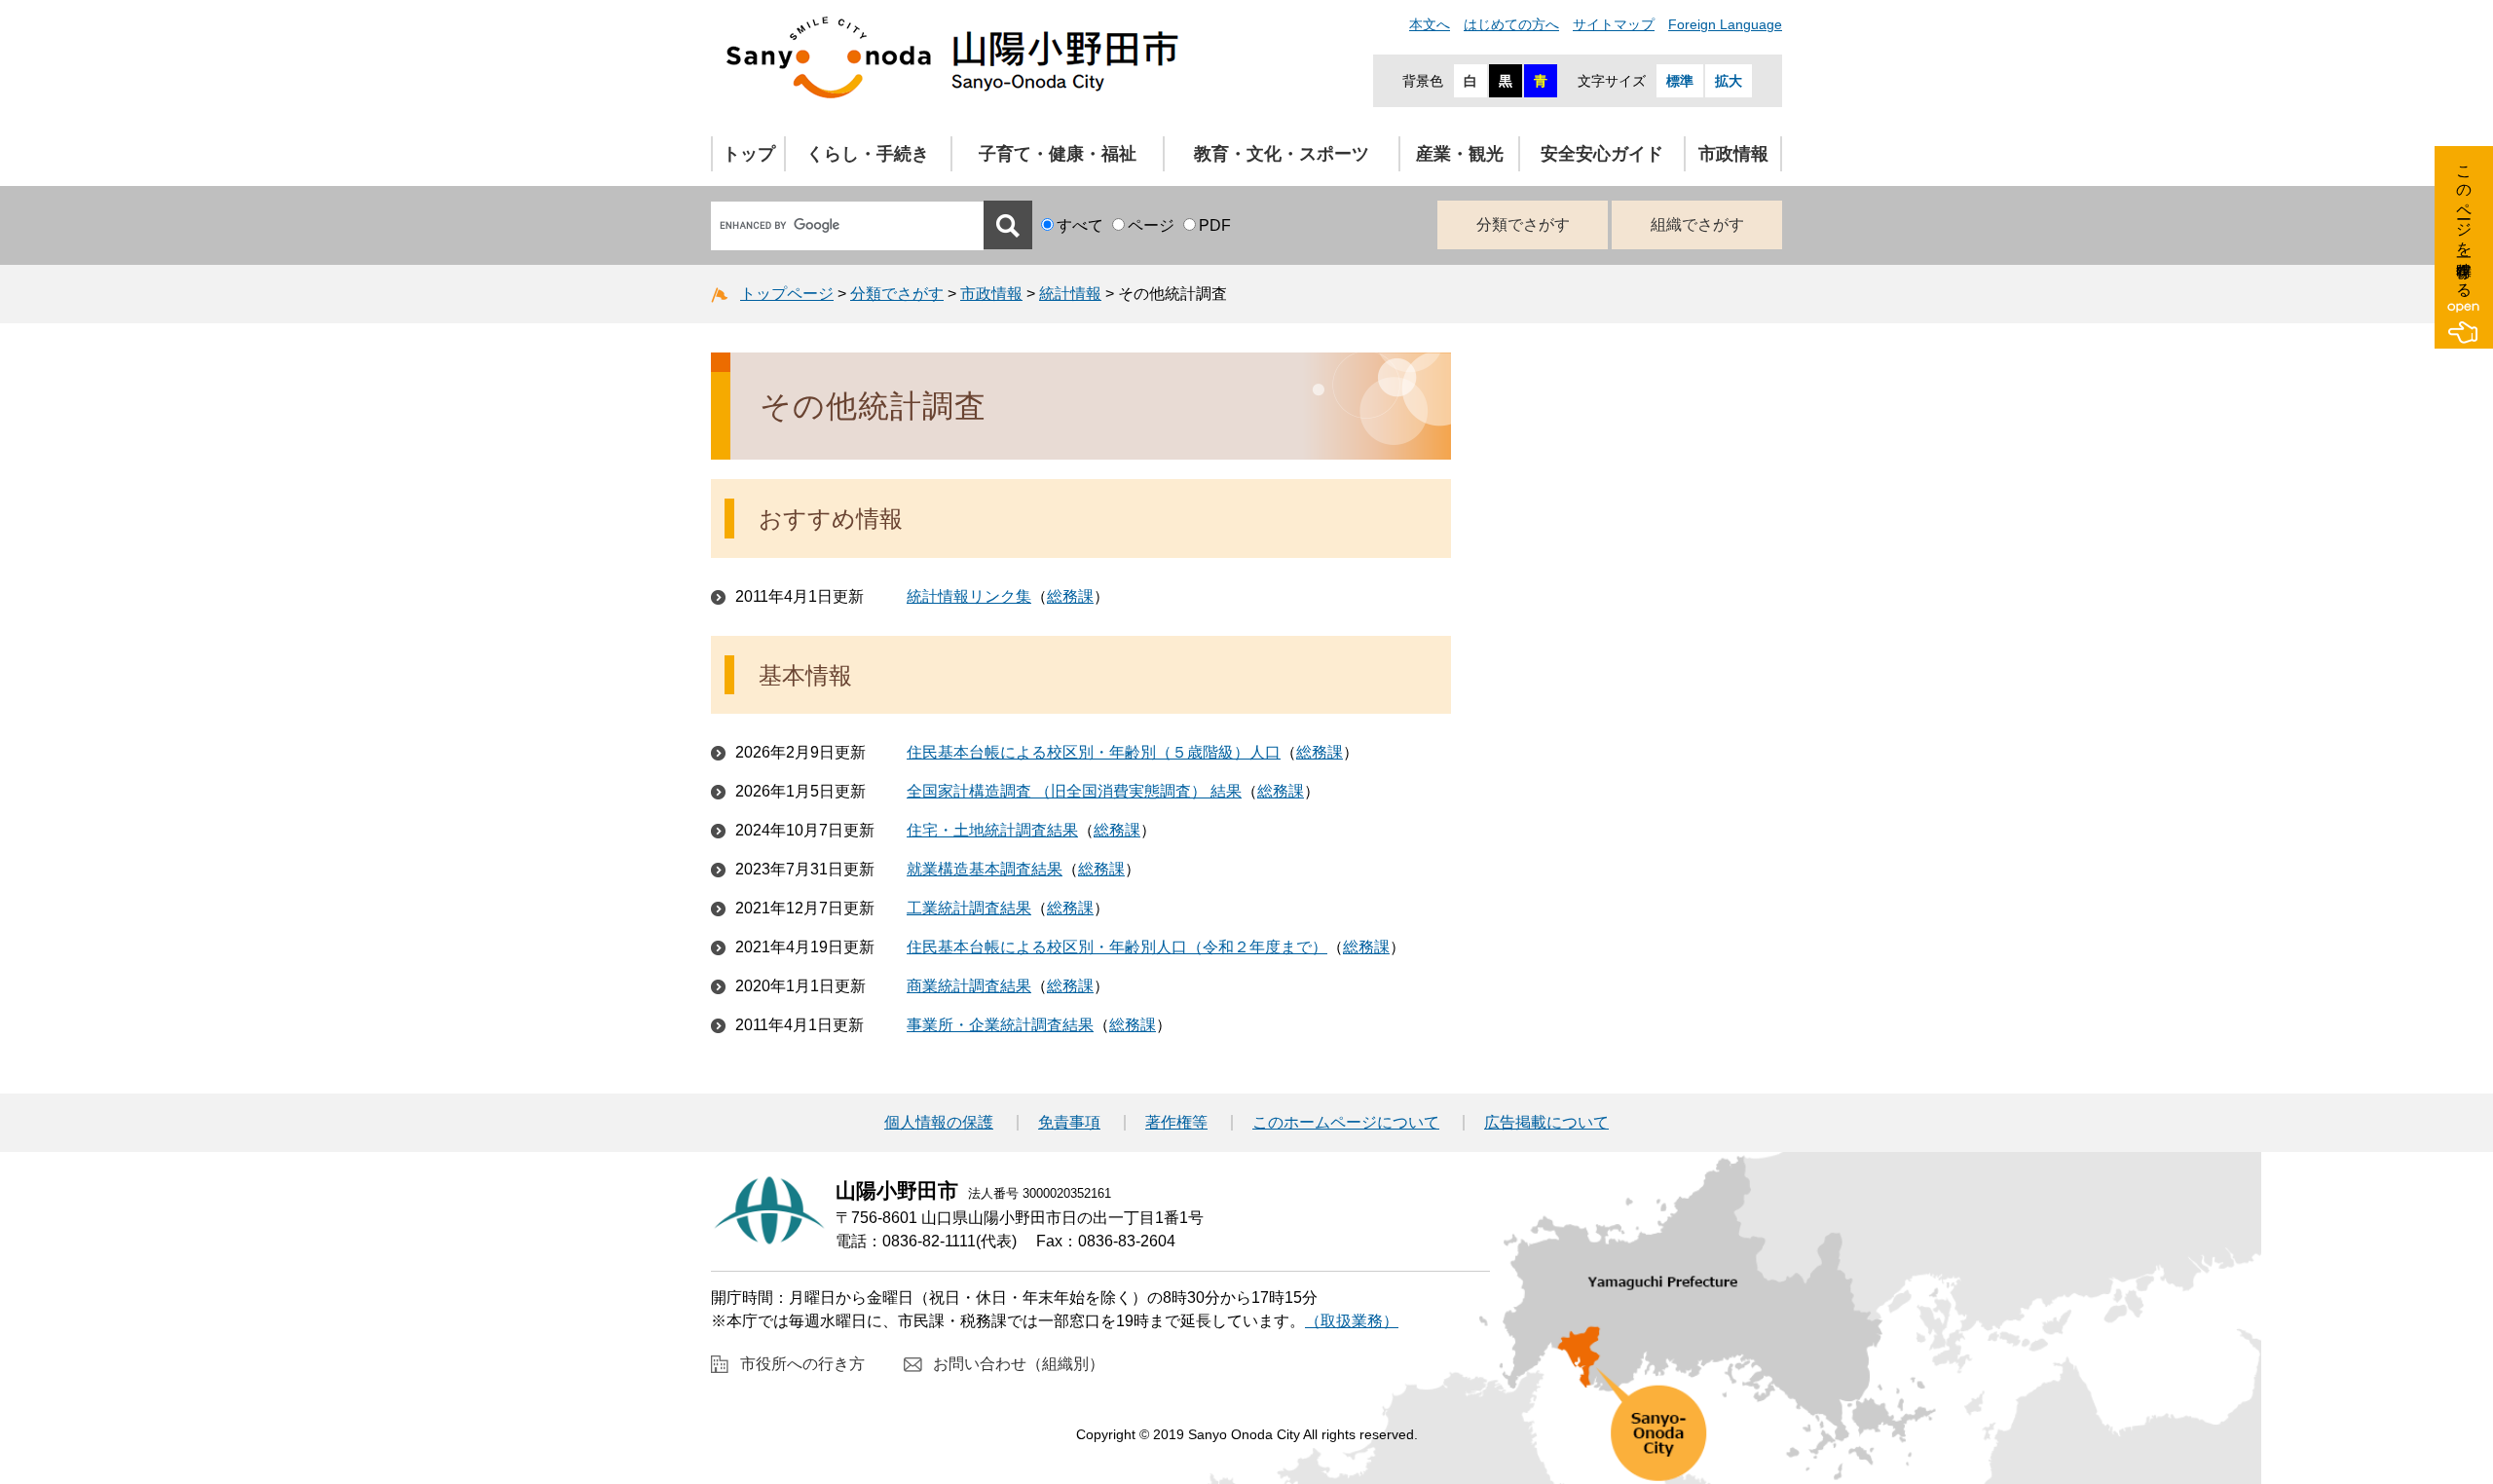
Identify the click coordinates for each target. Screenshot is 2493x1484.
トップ (749, 154)
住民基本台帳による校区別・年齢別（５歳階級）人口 (1094, 752)
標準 (1680, 81)
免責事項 (1069, 1123)
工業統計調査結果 (969, 908)
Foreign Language (1725, 24)
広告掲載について (1546, 1123)
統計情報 (1070, 294)
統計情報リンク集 (969, 596)
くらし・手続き (868, 154)
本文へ (1430, 24)
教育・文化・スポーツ (1282, 154)
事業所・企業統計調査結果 (1000, 1025)
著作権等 (1176, 1123)
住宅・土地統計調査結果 (992, 830)
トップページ (787, 294)
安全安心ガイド (1602, 154)
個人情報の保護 (939, 1123)
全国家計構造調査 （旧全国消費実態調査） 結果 (1074, 791)
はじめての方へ (1511, 24)
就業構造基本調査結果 (985, 869)
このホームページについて (1346, 1123)
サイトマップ (1614, 24)
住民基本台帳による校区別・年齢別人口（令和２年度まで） (1117, 947)
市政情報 (1733, 154)
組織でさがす (1697, 224)
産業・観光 (1460, 154)
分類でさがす (1523, 224)
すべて (1080, 225)
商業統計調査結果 (969, 986)
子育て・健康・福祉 (1058, 154)
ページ (1151, 225)
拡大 (1729, 81)
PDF (1215, 225)
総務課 (1070, 596)
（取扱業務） (1352, 1321)
